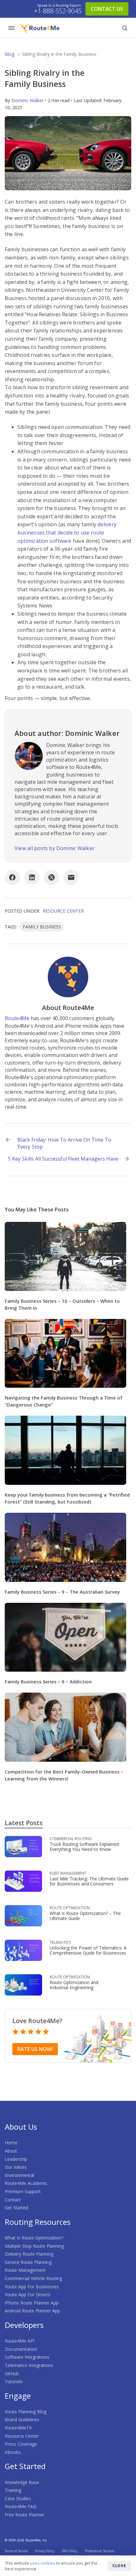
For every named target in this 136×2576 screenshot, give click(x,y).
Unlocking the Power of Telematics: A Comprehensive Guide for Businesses (88, 1950)
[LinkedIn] (32, 877)
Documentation (21, 2349)
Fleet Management (68, 1873)
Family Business (42, 927)
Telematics (60, 1942)
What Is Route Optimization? (34, 2238)
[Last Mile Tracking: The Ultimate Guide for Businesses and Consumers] (23, 1881)
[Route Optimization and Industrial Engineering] (23, 1984)
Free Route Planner (25, 2515)
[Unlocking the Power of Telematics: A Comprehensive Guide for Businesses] (23, 1950)
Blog (9, 54)
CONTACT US (107, 9)
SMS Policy (70, 2551)
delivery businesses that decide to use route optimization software (67, 532)
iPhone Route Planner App (32, 2303)
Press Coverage (21, 2444)
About (11, 2151)
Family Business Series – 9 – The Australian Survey (62, 1592)
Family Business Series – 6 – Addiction (48, 1681)
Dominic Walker (28, 100)
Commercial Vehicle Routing (33, 2278)
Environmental (19, 2175)
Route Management (25, 2270)
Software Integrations (27, 2357)
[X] (52, 877)
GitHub (12, 2373)
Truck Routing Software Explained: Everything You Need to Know (85, 1847)
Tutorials (14, 2381)
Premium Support (23, 2191)
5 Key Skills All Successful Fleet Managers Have (63, 1159)
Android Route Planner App (32, 2311)
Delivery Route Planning (29, 2254)
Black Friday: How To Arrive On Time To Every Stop (64, 1143)
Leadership (16, 2159)
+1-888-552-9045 (58, 11)
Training (13, 2490)
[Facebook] (12, 877)
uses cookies (43, 2563)
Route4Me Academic (26, 2183)
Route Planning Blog (26, 2412)
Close (119, 2566)
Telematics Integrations (29, 2365)
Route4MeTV (18, 2428)
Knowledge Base (22, 2482)
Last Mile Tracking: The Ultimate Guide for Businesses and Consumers (89, 1881)
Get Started (16, 2208)
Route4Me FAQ (21, 2506)
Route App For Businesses (32, 2287)
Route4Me (17, 1018)
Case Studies (18, 2498)
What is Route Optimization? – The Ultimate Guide (85, 1916)
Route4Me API (20, 2341)
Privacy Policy (45, 2551)
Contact (13, 2200)
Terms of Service (16, 2551)
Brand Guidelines (22, 2419)
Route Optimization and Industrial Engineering (74, 1985)
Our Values (16, 2167)
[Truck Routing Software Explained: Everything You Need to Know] (23, 1846)
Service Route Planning (28, 2262)
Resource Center (63, 911)
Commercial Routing (71, 1839)
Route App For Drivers (28, 2294)
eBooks (13, 2452)
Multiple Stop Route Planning (34, 2246)
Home (11, 2143)
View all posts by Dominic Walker (55, 848)
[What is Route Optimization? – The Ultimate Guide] (23, 1915)
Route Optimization (70, 1908)
